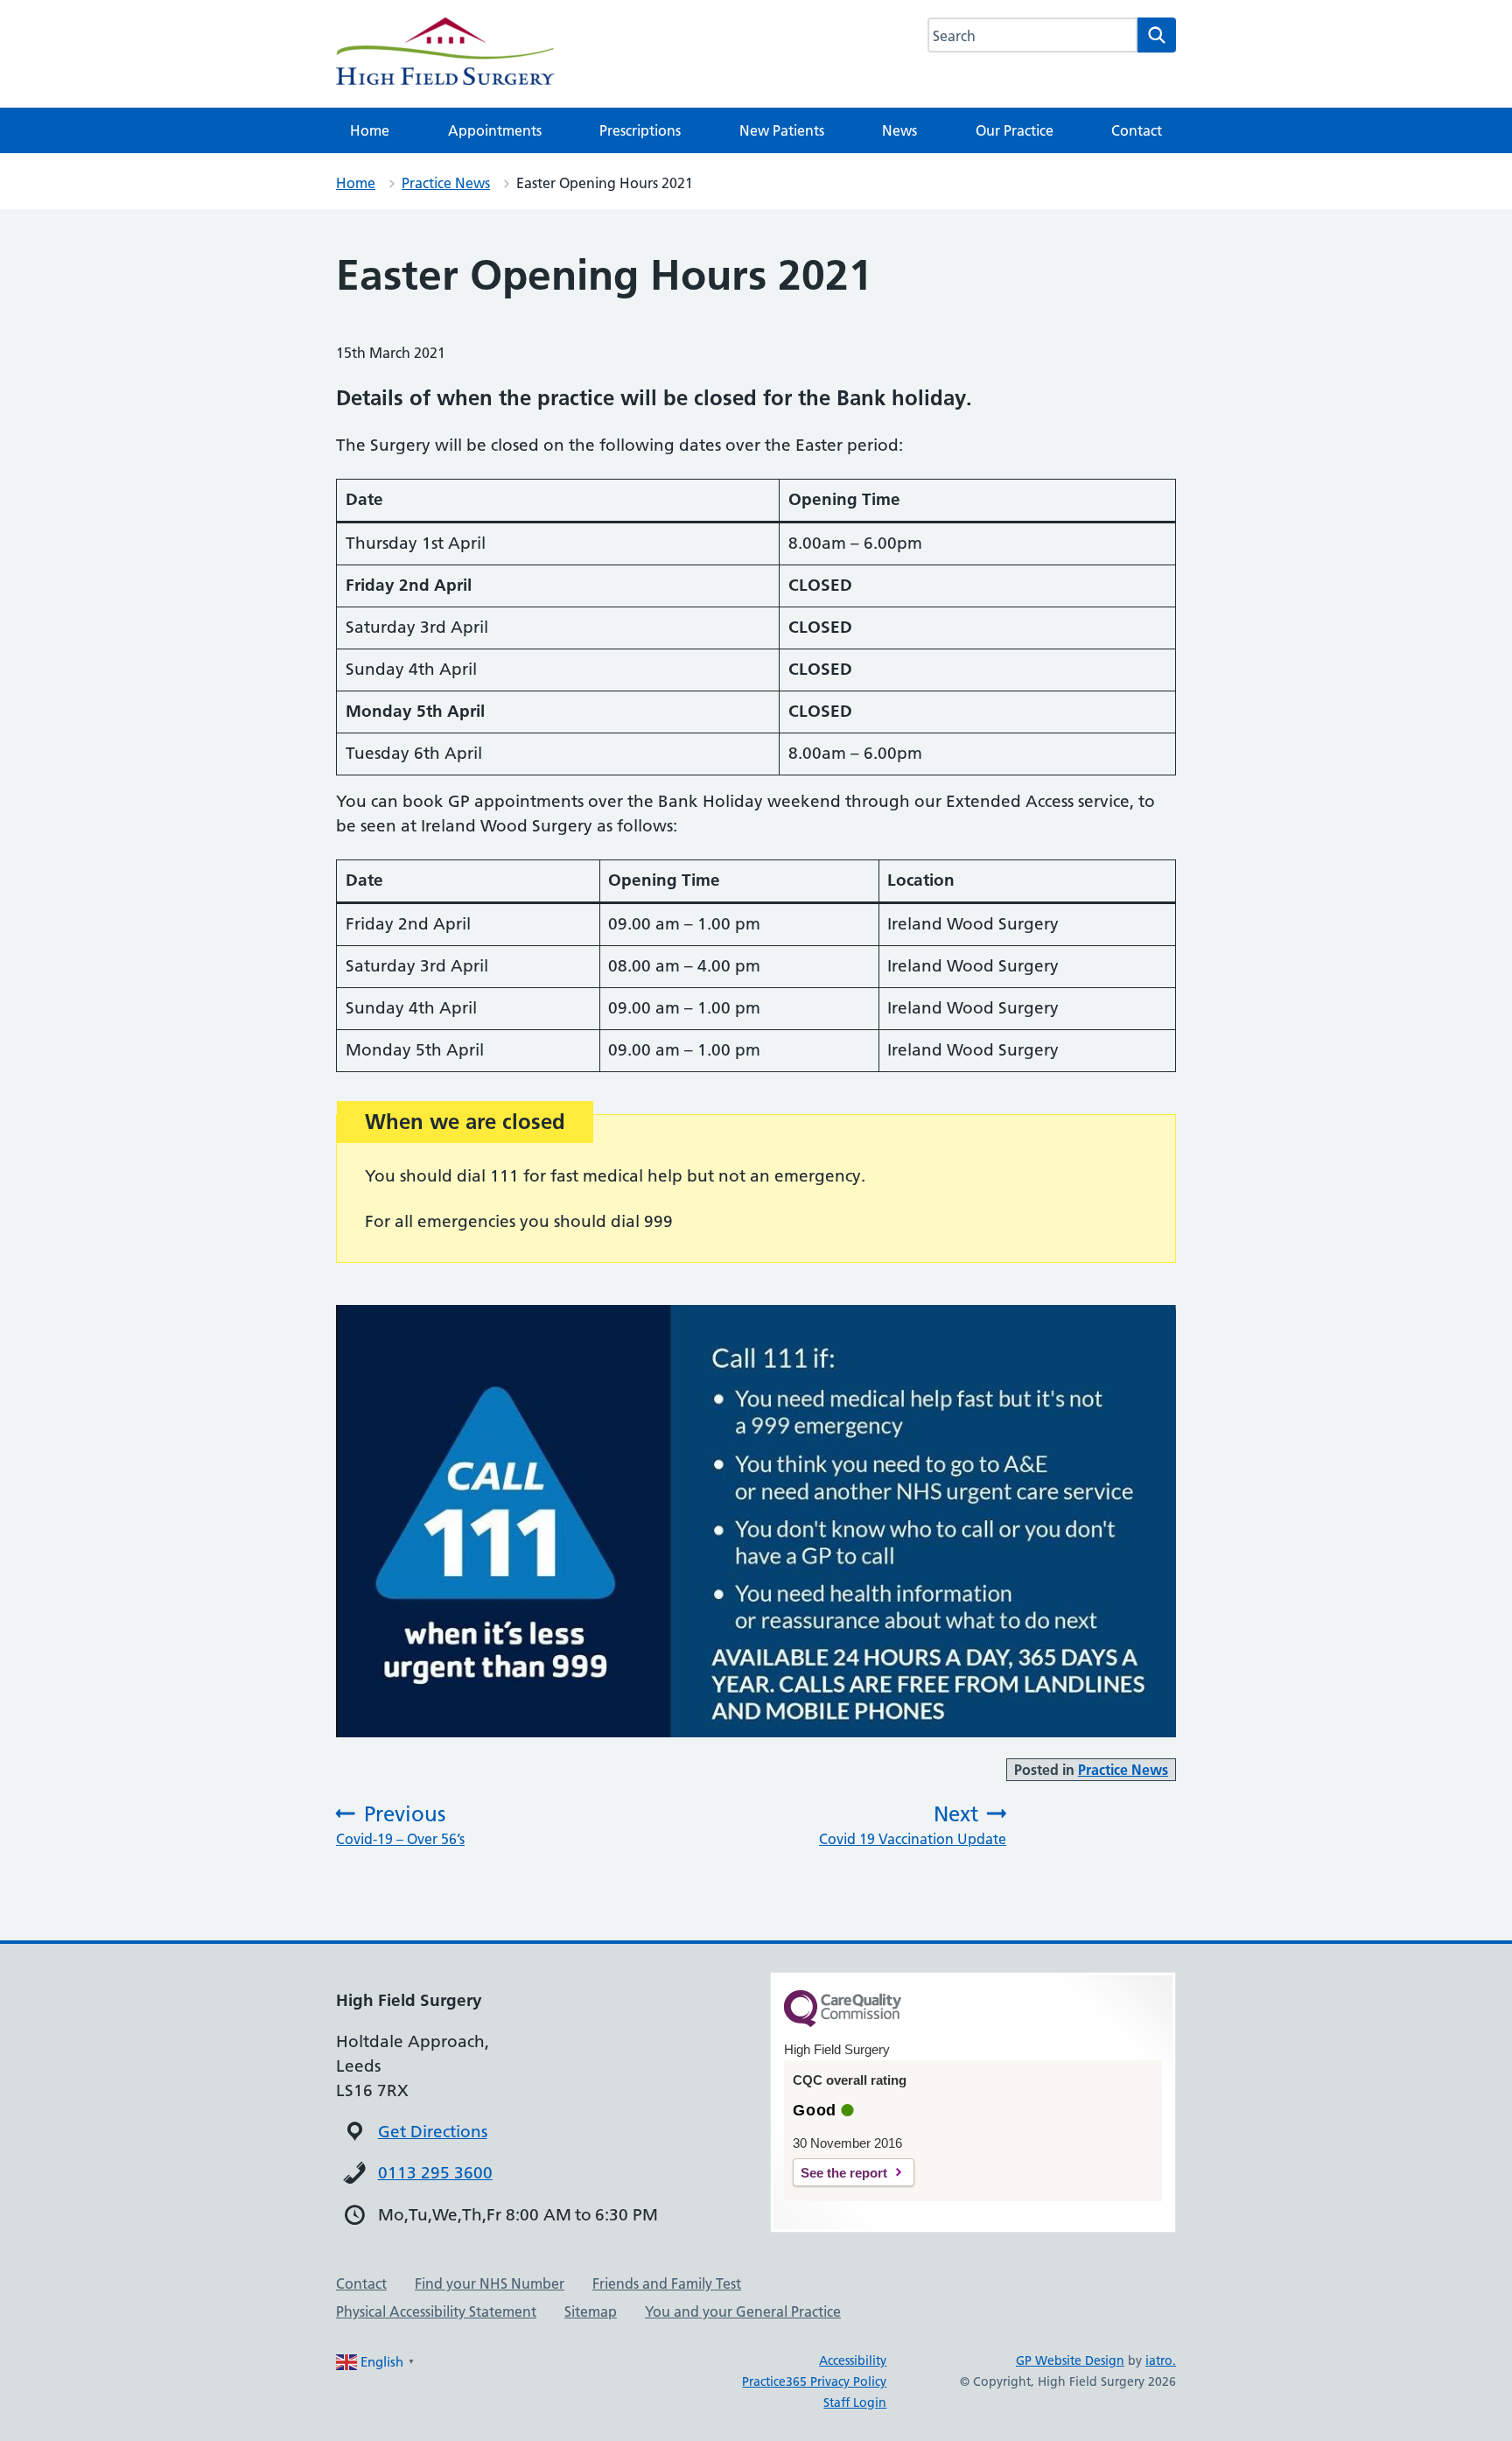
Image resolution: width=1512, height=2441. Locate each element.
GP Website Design (1070, 2360)
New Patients (782, 130)
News (899, 130)
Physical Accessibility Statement (436, 2311)
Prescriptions (640, 130)
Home (370, 130)
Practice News (446, 183)
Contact (1137, 130)
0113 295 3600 (435, 2173)
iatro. (1161, 2360)
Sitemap (591, 2311)
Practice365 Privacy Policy (814, 2381)
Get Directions (433, 2132)
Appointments (495, 130)
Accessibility (853, 2360)
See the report (844, 2173)
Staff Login (855, 2402)
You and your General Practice (743, 2311)
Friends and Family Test (667, 2283)
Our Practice (1015, 130)
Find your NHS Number (490, 2283)
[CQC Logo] (843, 2023)
